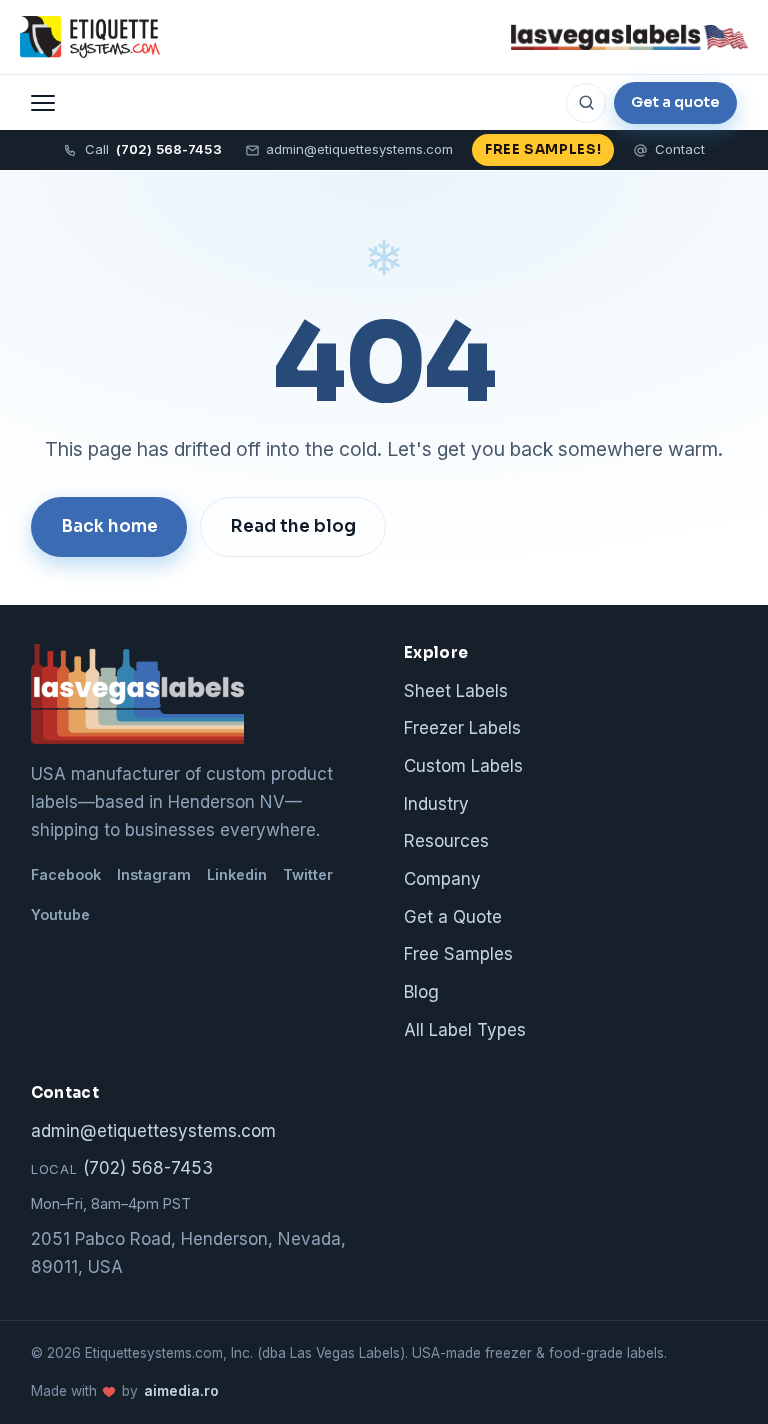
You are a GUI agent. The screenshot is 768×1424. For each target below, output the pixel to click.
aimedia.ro (181, 1391)
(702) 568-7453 (122, 1168)
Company (442, 879)
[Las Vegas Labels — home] (90, 37)
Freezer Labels (462, 728)
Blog (421, 992)
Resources (446, 841)
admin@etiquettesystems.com (359, 149)
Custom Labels (463, 766)
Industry (436, 804)
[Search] (586, 103)
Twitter (308, 874)
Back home (109, 526)
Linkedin (237, 874)
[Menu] (43, 103)
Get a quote (675, 102)
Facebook (66, 874)
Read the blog (293, 526)
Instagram (154, 874)
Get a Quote (453, 917)
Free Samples (458, 954)
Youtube (60, 914)
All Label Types (465, 1030)
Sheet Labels (456, 691)
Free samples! (543, 149)
